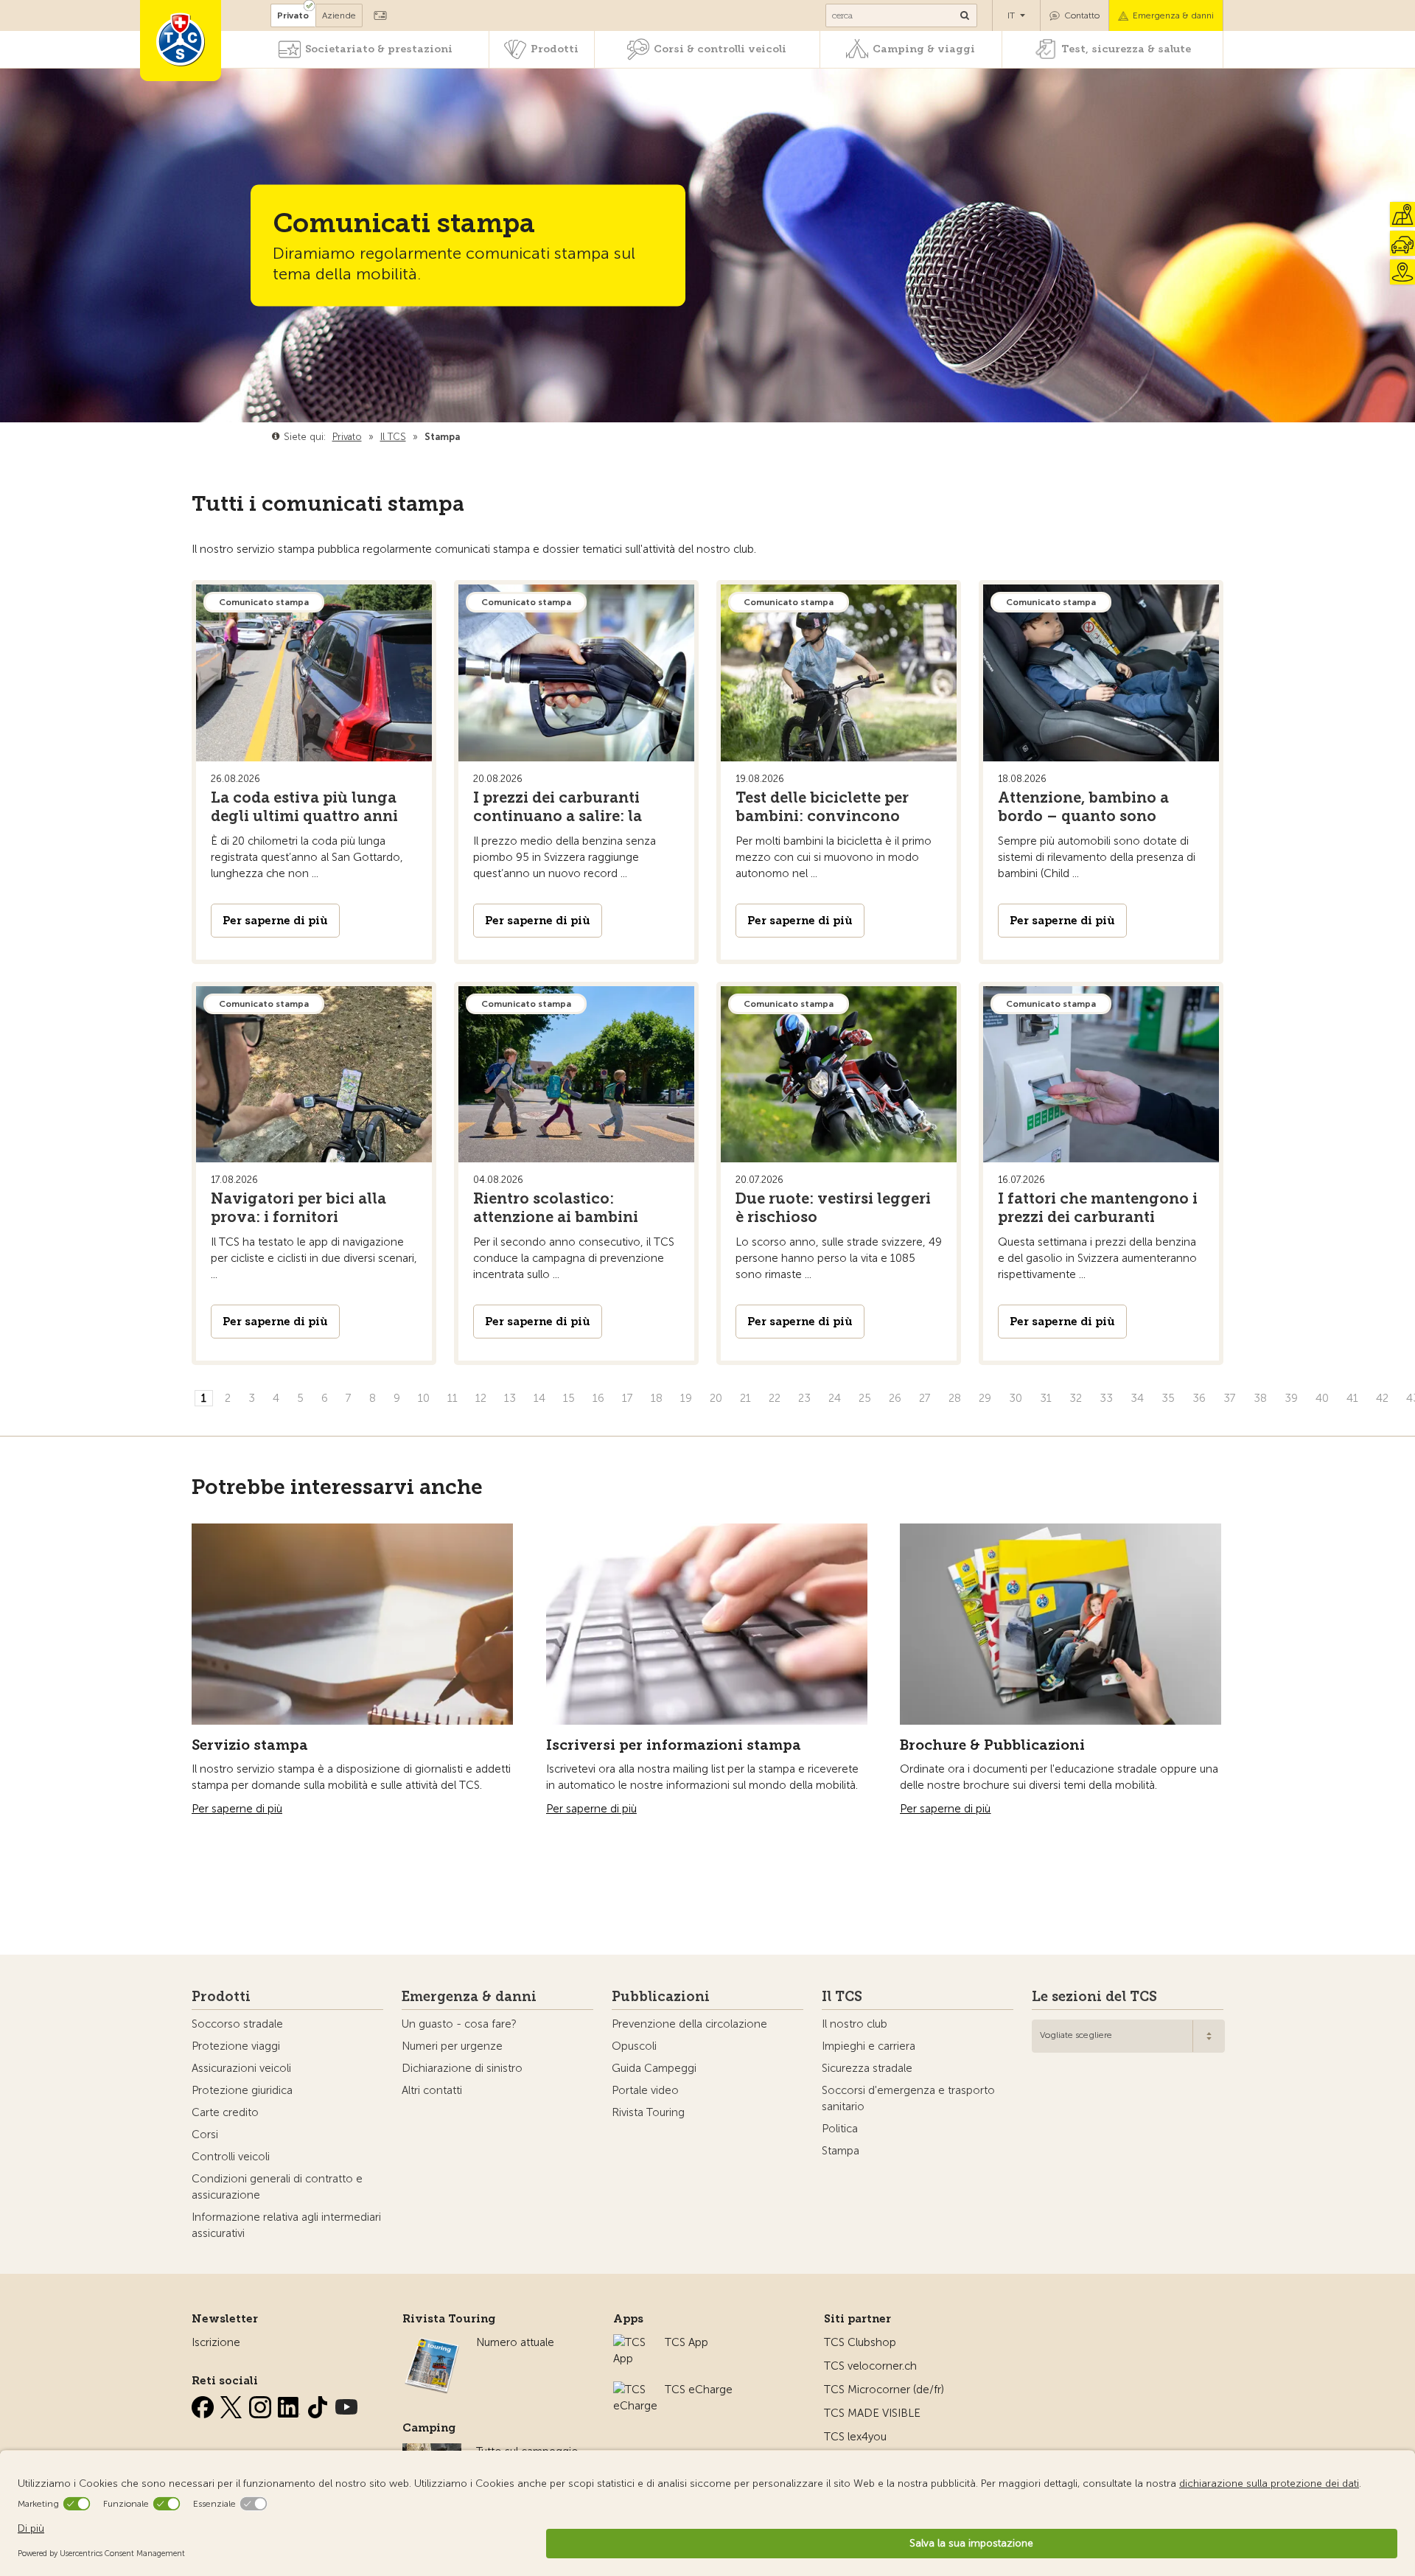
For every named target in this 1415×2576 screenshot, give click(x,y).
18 (657, 1398)
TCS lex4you (855, 2437)
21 (745, 1398)
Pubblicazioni (661, 1997)
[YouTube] (346, 2404)
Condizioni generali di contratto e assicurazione (277, 2187)
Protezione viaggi (236, 2046)
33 (1106, 1398)
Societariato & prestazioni (379, 49)
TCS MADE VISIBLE (872, 2413)
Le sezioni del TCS (1094, 1997)
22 (775, 1398)
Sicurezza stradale (867, 2068)
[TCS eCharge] (635, 2390)
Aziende (339, 15)
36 (1199, 1398)
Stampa (841, 2151)
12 (481, 1398)
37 (1230, 1398)
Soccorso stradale (237, 2024)
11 (453, 1398)
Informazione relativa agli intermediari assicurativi (286, 2225)
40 (1322, 1398)
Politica (840, 2129)
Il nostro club (855, 2024)
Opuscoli (634, 2046)
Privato (293, 15)
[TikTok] (319, 2404)
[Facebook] (204, 2404)
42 (1382, 1398)
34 (1137, 1398)
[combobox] (1128, 2036)
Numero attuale (515, 2342)
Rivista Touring (648, 2112)
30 (1016, 1398)
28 (955, 1398)
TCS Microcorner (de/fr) (884, 2390)
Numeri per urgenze (452, 2046)
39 (1291, 1398)
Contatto (1082, 15)
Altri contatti (432, 2090)
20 (716, 1398)
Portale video (645, 2090)
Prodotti (555, 49)
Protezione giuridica (242, 2090)
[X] (233, 2404)
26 (895, 1398)
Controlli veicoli (231, 2157)
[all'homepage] (181, 41)
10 (424, 1398)
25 (865, 1398)
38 (1260, 1398)
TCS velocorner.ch (870, 2366)
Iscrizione (216, 2342)
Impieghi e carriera (869, 2046)
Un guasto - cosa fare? (459, 2024)
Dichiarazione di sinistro (462, 2068)
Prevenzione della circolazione (689, 2024)
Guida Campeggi (654, 2068)
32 (1076, 1398)
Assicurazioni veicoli (241, 2068)
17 (628, 1398)
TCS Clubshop (860, 2342)
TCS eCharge (699, 2390)
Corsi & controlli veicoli (720, 49)
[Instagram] (262, 2404)
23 (804, 1398)
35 (1168, 1398)
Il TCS (842, 1997)
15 (569, 1398)
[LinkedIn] (290, 2404)
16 (598, 1398)
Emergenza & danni (1173, 15)
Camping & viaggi (924, 49)
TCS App (686, 2342)
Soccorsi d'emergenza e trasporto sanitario (908, 2098)
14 (539, 1398)
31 (1046, 1398)
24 (835, 1398)
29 (985, 1398)
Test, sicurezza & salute (1126, 49)
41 (1352, 1398)
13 (510, 1398)
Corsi (205, 2135)
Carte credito (225, 2112)
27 (925, 1398)
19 (686, 1398)
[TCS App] (632, 2342)
